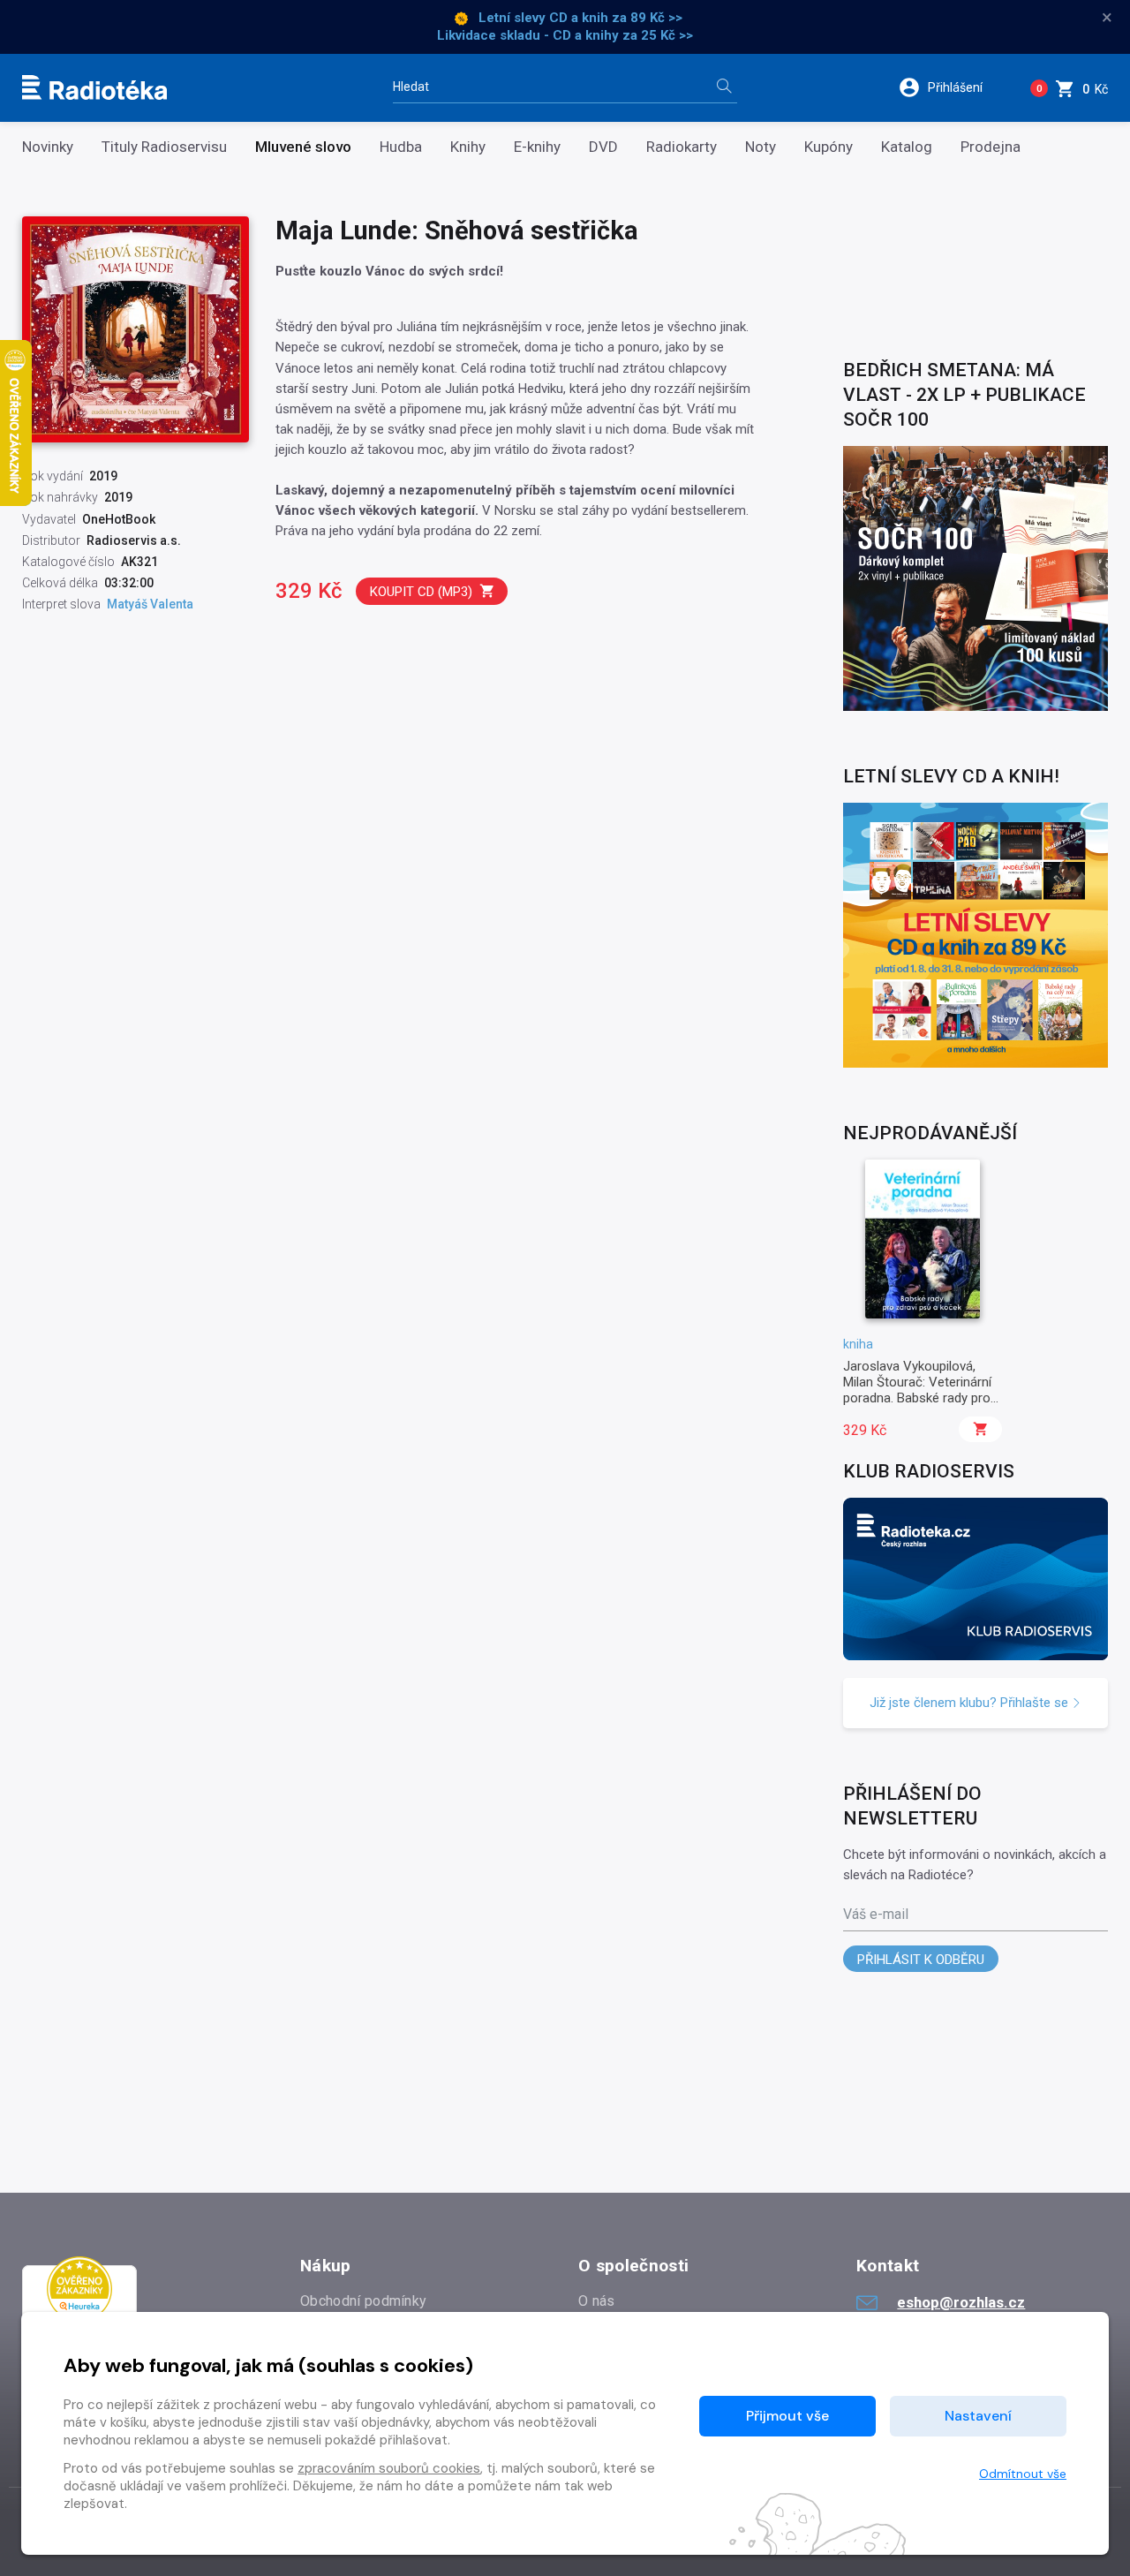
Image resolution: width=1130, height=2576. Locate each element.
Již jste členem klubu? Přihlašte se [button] (971, 1703)
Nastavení (978, 2416)
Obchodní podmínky (363, 2301)
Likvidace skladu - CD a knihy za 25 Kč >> (565, 35)
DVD (603, 147)
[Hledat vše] (724, 88)
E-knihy (537, 147)
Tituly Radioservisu (164, 147)
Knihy (468, 147)
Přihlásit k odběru (921, 1960)
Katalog (907, 147)
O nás (597, 2301)
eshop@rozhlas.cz (961, 2302)
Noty (761, 147)
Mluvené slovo (303, 147)
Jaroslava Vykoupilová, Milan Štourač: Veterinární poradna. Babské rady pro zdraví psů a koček (917, 1390)
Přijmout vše (787, 2416)
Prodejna (991, 147)
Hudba (401, 147)
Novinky (48, 147)
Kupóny (829, 147)
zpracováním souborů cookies (389, 2468)
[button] (952, 87)
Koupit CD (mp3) (421, 592)
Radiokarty (682, 147)
